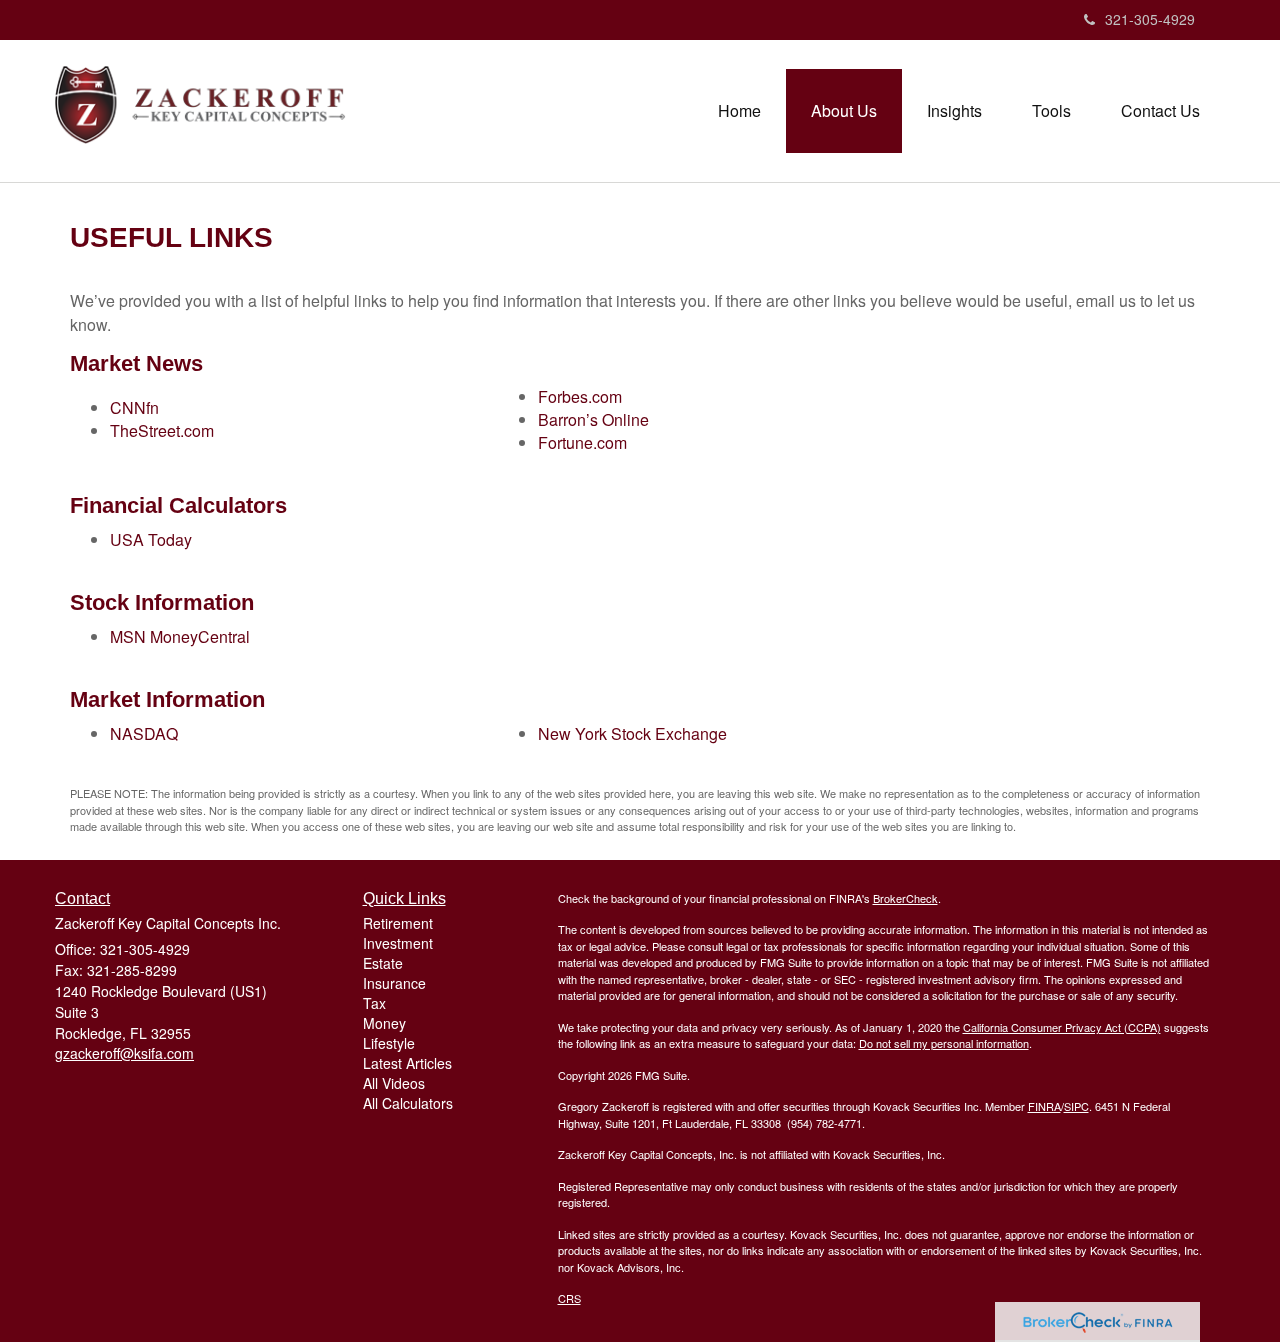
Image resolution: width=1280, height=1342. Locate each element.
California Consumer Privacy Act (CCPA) (1062, 1027)
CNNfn (134, 407)
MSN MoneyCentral (180, 636)
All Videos (394, 1083)
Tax (374, 1003)
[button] (844, 111)
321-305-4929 (1150, 19)
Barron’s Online (593, 419)
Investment (398, 943)
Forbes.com (580, 396)
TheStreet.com (162, 430)
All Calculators (408, 1103)
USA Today (151, 539)
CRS (569, 1298)
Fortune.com (582, 442)
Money (384, 1023)
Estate (383, 963)
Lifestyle (389, 1043)
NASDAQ (144, 733)
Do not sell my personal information (944, 1043)
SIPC (1076, 1106)
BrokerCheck (905, 898)
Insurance (394, 983)
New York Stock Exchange (632, 733)
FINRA (1044, 1106)
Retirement (398, 923)
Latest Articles (407, 1063)
